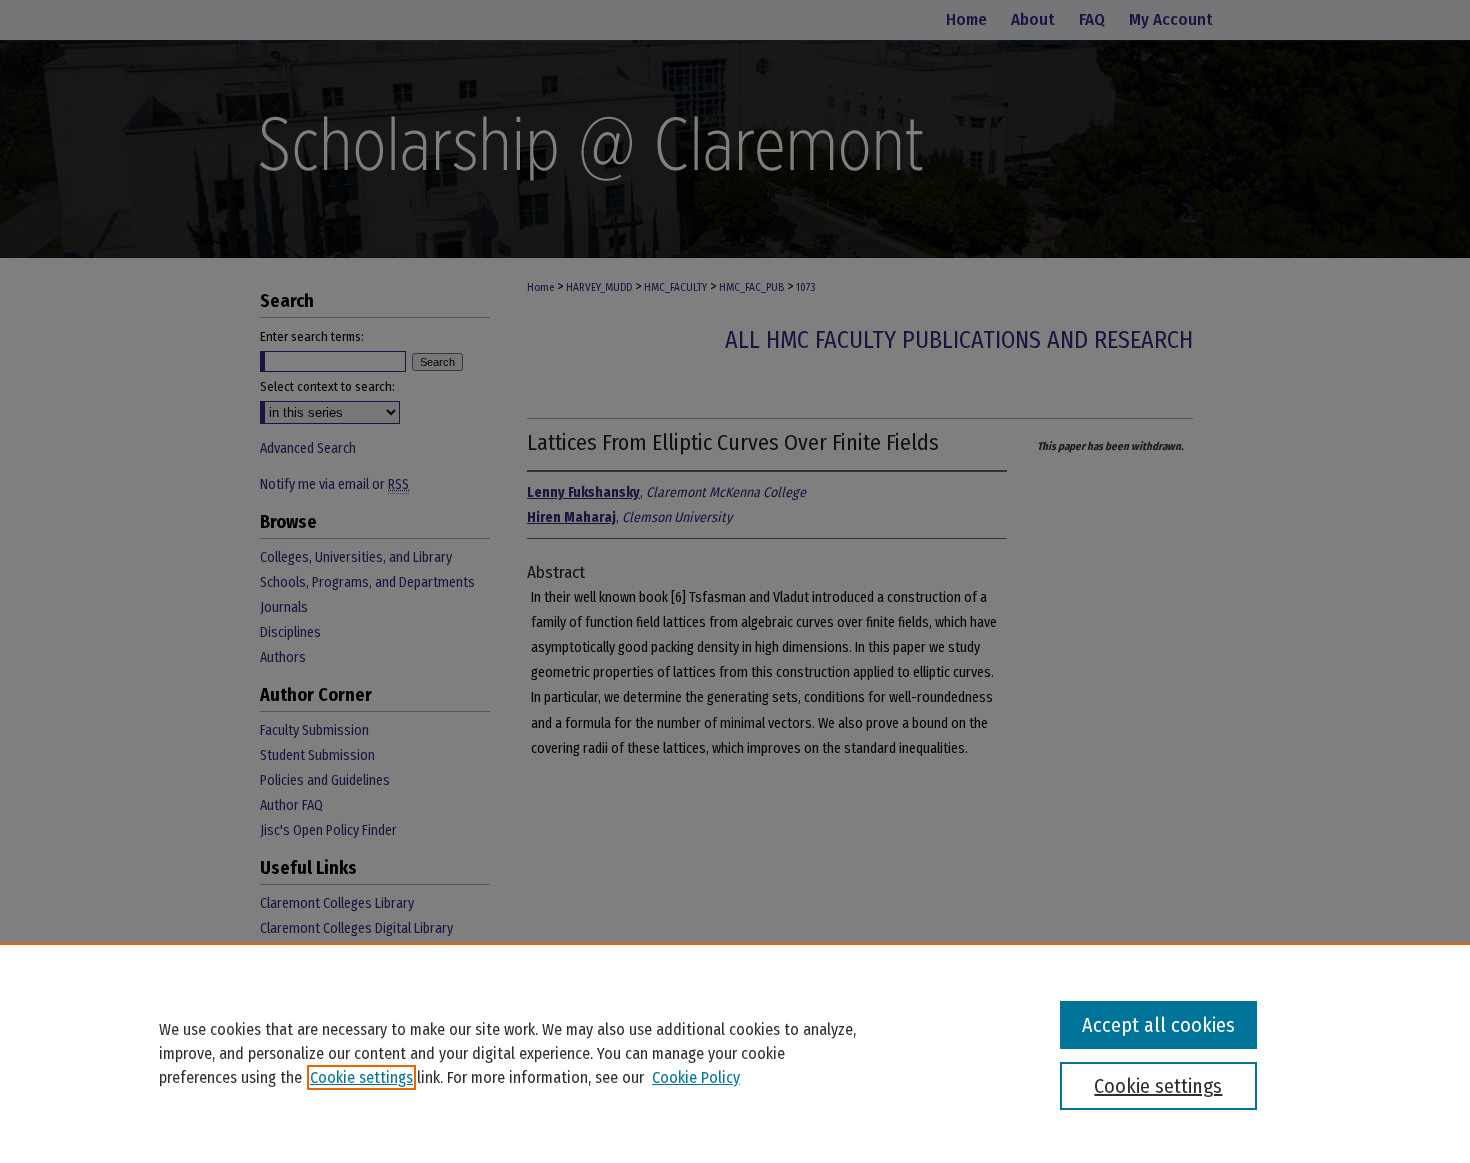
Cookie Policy (696, 1077)
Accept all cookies (1158, 1025)
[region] (735, 1053)
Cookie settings (361, 1077)
